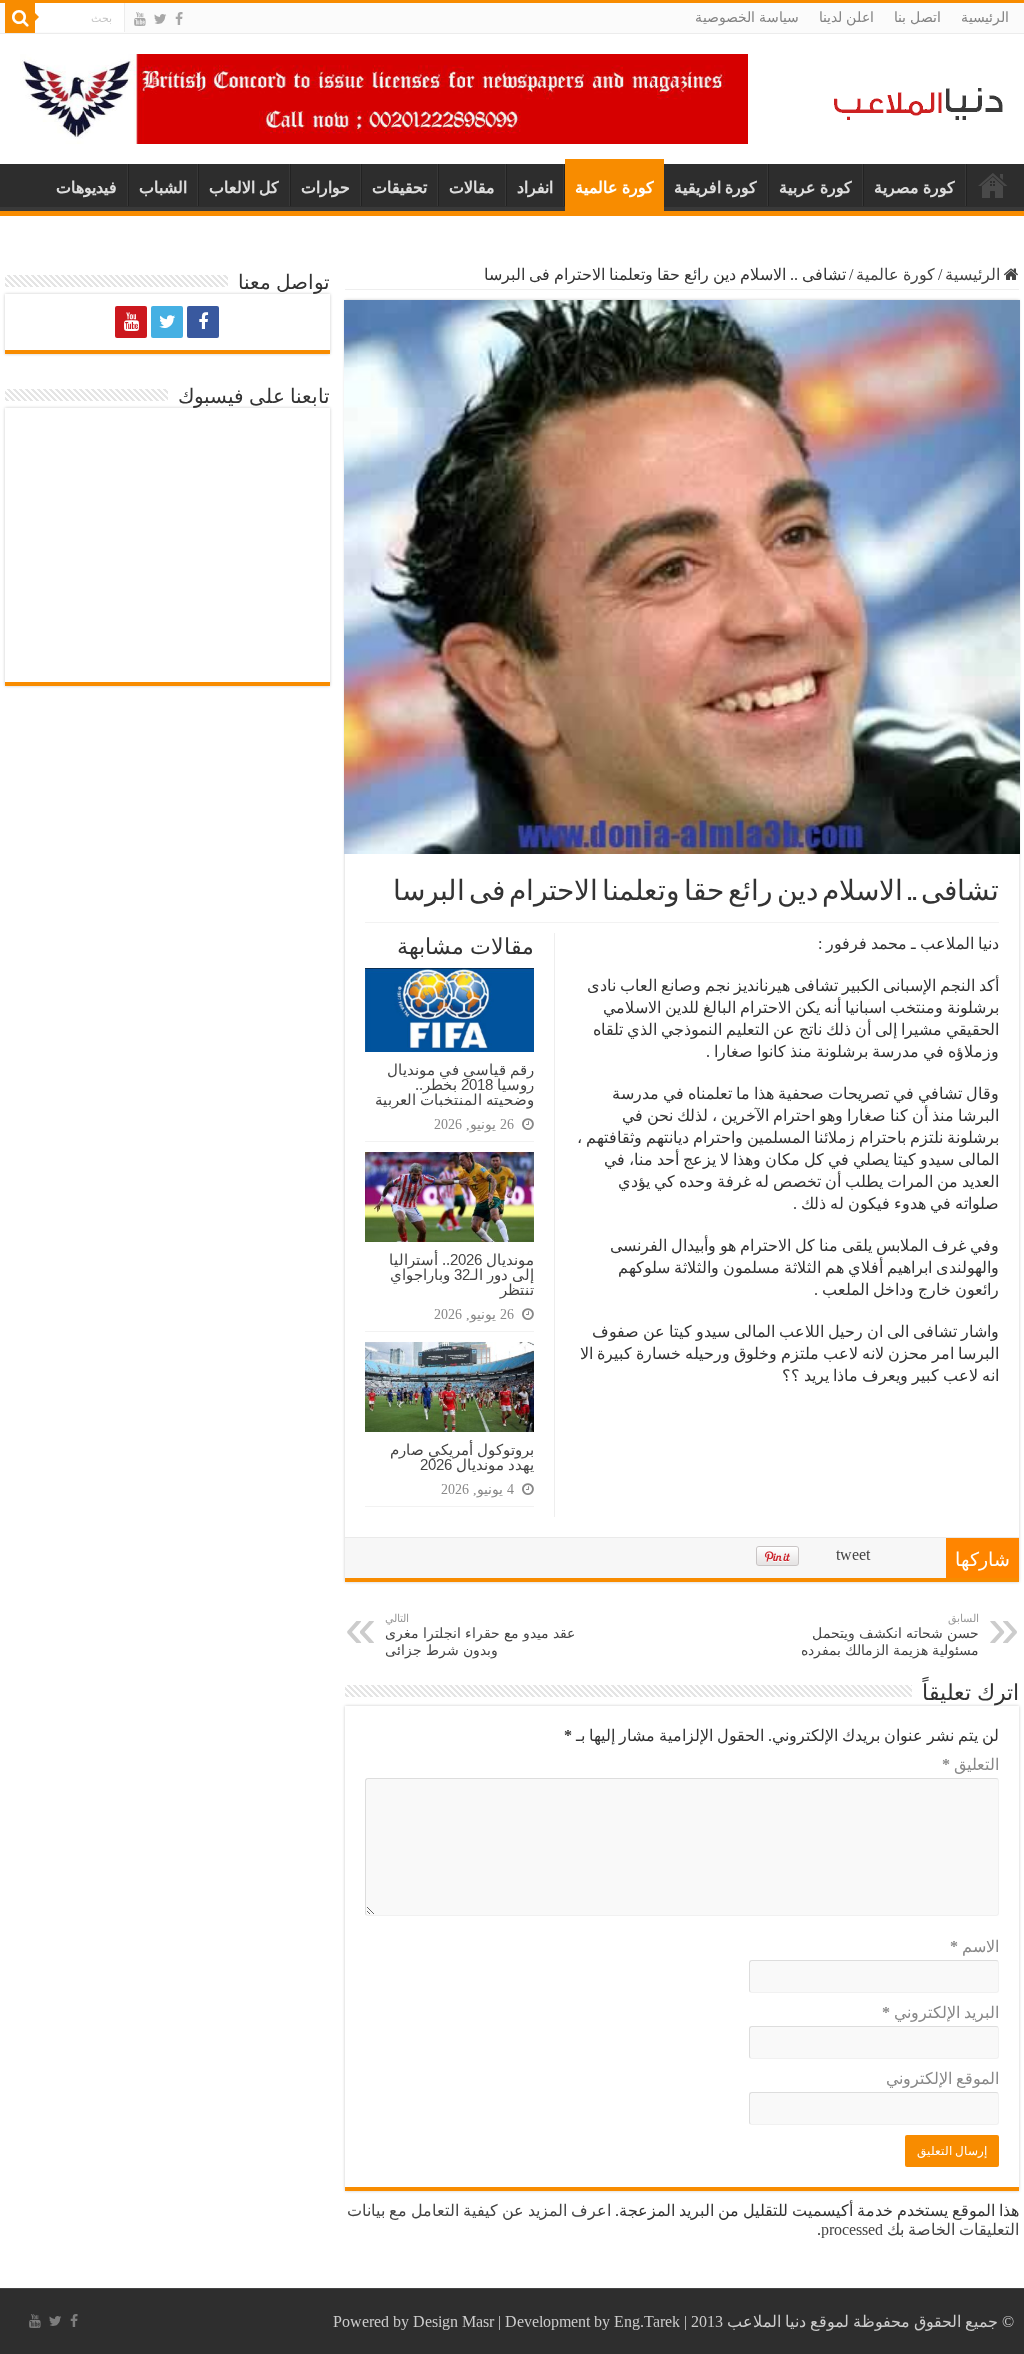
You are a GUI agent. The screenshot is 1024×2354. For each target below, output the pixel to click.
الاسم (974, 1946)
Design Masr (453, 2321)
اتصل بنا (917, 17)
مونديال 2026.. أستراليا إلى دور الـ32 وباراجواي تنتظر (461, 1274)
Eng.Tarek (647, 2321)
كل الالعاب (244, 187)
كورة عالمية (614, 187)
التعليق (970, 1764)
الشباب (163, 187)
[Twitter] (160, 19)
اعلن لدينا (846, 17)
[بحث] (20, 18)
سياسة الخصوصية (747, 17)
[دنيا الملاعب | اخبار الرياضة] (913, 100)
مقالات (472, 187)
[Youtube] (140, 19)
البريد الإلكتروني (940, 2012)
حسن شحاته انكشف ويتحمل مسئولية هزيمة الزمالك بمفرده (890, 1635)
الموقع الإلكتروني (942, 2078)
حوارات (325, 187)
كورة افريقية (715, 187)
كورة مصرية (914, 187)
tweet (853, 1554)
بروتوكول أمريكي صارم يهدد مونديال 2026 (462, 1457)
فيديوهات (86, 187)
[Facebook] (179, 19)
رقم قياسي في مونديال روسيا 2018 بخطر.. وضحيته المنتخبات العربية (454, 1084)
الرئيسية (985, 17)
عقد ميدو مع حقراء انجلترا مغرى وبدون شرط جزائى (480, 1635)
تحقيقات (399, 187)
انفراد (535, 187)
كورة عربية (815, 187)
